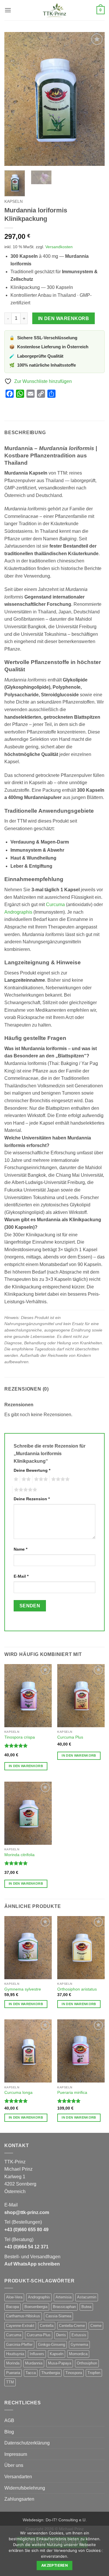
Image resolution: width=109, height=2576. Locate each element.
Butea (86, 2307)
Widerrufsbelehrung (25, 2488)
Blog (9, 2432)
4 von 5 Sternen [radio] (60, 1479)
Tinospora (74, 2373)
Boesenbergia (36, 2307)
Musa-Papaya (60, 2363)
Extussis (79, 2335)
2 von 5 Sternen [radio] (25, 1479)
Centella (47, 2326)
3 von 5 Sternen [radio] (40, 1479)
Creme (96, 2326)
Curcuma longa (18, 2093)
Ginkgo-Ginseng (52, 2345)
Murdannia (34, 2363)
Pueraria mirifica (72, 2093)
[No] (101, 2552)
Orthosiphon (87, 2363)
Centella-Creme (72, 2326)
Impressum (16, 2454)
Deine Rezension (32, 1499)
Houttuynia (15, 2354)
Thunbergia (51, 2373)
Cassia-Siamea (58, 2316)
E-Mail (21, 1576)
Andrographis (18, 912)
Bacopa (12, 2307)
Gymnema (79, 2345)
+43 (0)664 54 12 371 (26, 2247)
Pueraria (13, 2373)
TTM (10, 2382)
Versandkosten (59, 247)
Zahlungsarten (19, 2499)
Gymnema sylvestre (23, 1989)
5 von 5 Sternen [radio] (25, 1490)
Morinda (13, 2363)
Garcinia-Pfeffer (19, 2345)
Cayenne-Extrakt (20, 2326)
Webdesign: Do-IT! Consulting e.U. (55, 2520)
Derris (61, 2335)
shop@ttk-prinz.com (27, 2212)
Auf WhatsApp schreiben (32, 2264)
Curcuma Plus (70, 1737)
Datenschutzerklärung (27, 2443)
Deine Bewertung (32, 1470)
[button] (8, 10)
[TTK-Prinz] (54, 10)
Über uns (14, 2465)
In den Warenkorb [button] (26, 1766)
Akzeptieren (54, 2565)
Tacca (31, 2373)
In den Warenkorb (64, 318)
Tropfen (94, 2373)
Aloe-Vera (14, 2297)
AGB (9, 2420)
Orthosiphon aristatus (77, 1989)
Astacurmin (87, 2297)
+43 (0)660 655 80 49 (26, 2230)
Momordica (78, 2354)
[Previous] (14, 99)
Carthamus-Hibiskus (23, 2316)
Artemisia (64, 2297)
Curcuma (55, 904)
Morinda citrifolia (19, 1855)
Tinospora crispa (20, 1737)
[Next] (95, 99)
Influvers (37, 2354)
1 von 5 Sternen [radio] (15, 1479)
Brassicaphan (64, 2307)
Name (20, 1549)
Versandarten (18, 2477)
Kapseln (14, 202)
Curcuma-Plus (39, 2335)
